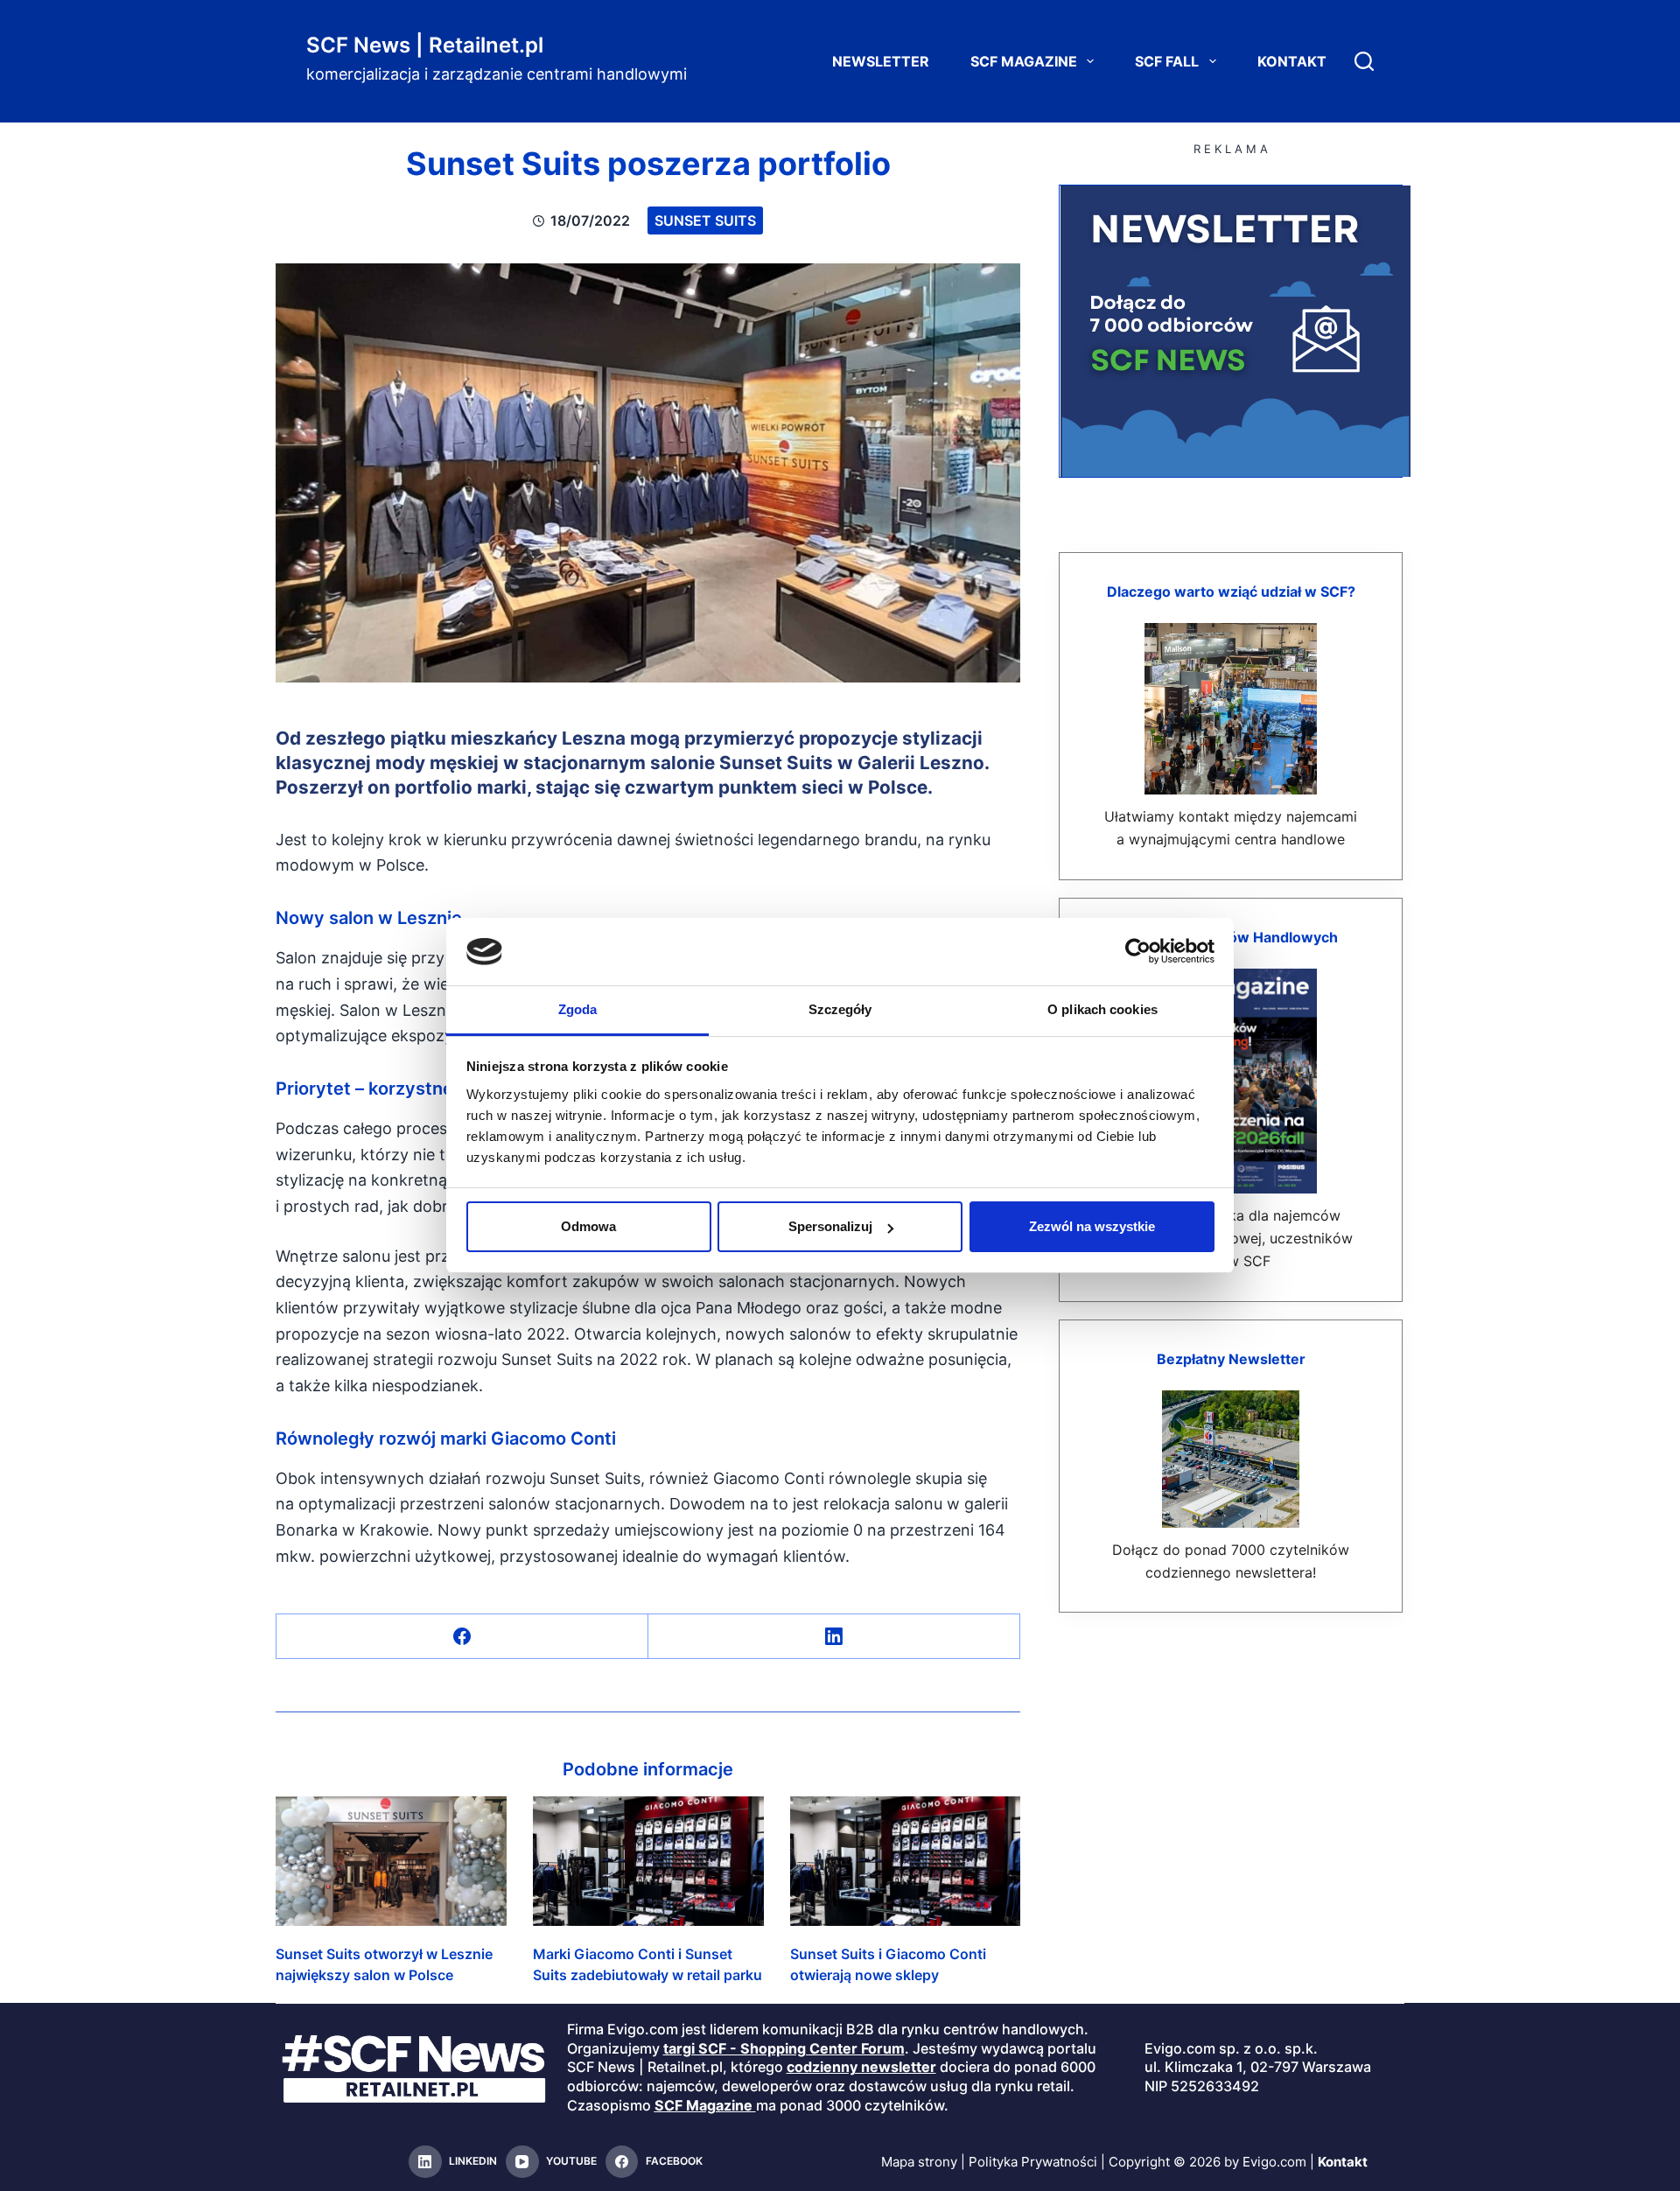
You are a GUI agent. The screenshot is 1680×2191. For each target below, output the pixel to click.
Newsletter (881, 61)
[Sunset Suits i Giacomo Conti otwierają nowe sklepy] (906, 1861)
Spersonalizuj (830, 1226)
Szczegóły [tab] (840, 1009)
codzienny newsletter (861, 2067)
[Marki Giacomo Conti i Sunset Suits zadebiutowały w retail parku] (648, 1861)
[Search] (1364, 61)
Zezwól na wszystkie (1092, 1226)
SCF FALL (1167, 61)
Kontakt (1292, 61)
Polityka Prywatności (1033, 2162)
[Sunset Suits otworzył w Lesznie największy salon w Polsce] (391, 1861)
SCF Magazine (1024, 61)
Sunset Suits (705, 220)
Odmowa (588, 1226)
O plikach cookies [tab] (1102, 1009)
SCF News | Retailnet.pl (425, 45)
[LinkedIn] (834, 1637)
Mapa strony (919, 2162)
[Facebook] (462, 1637)
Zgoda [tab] (578, 1009)
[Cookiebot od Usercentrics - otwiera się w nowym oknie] (1138, 951)
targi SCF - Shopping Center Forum (784, 2048)
